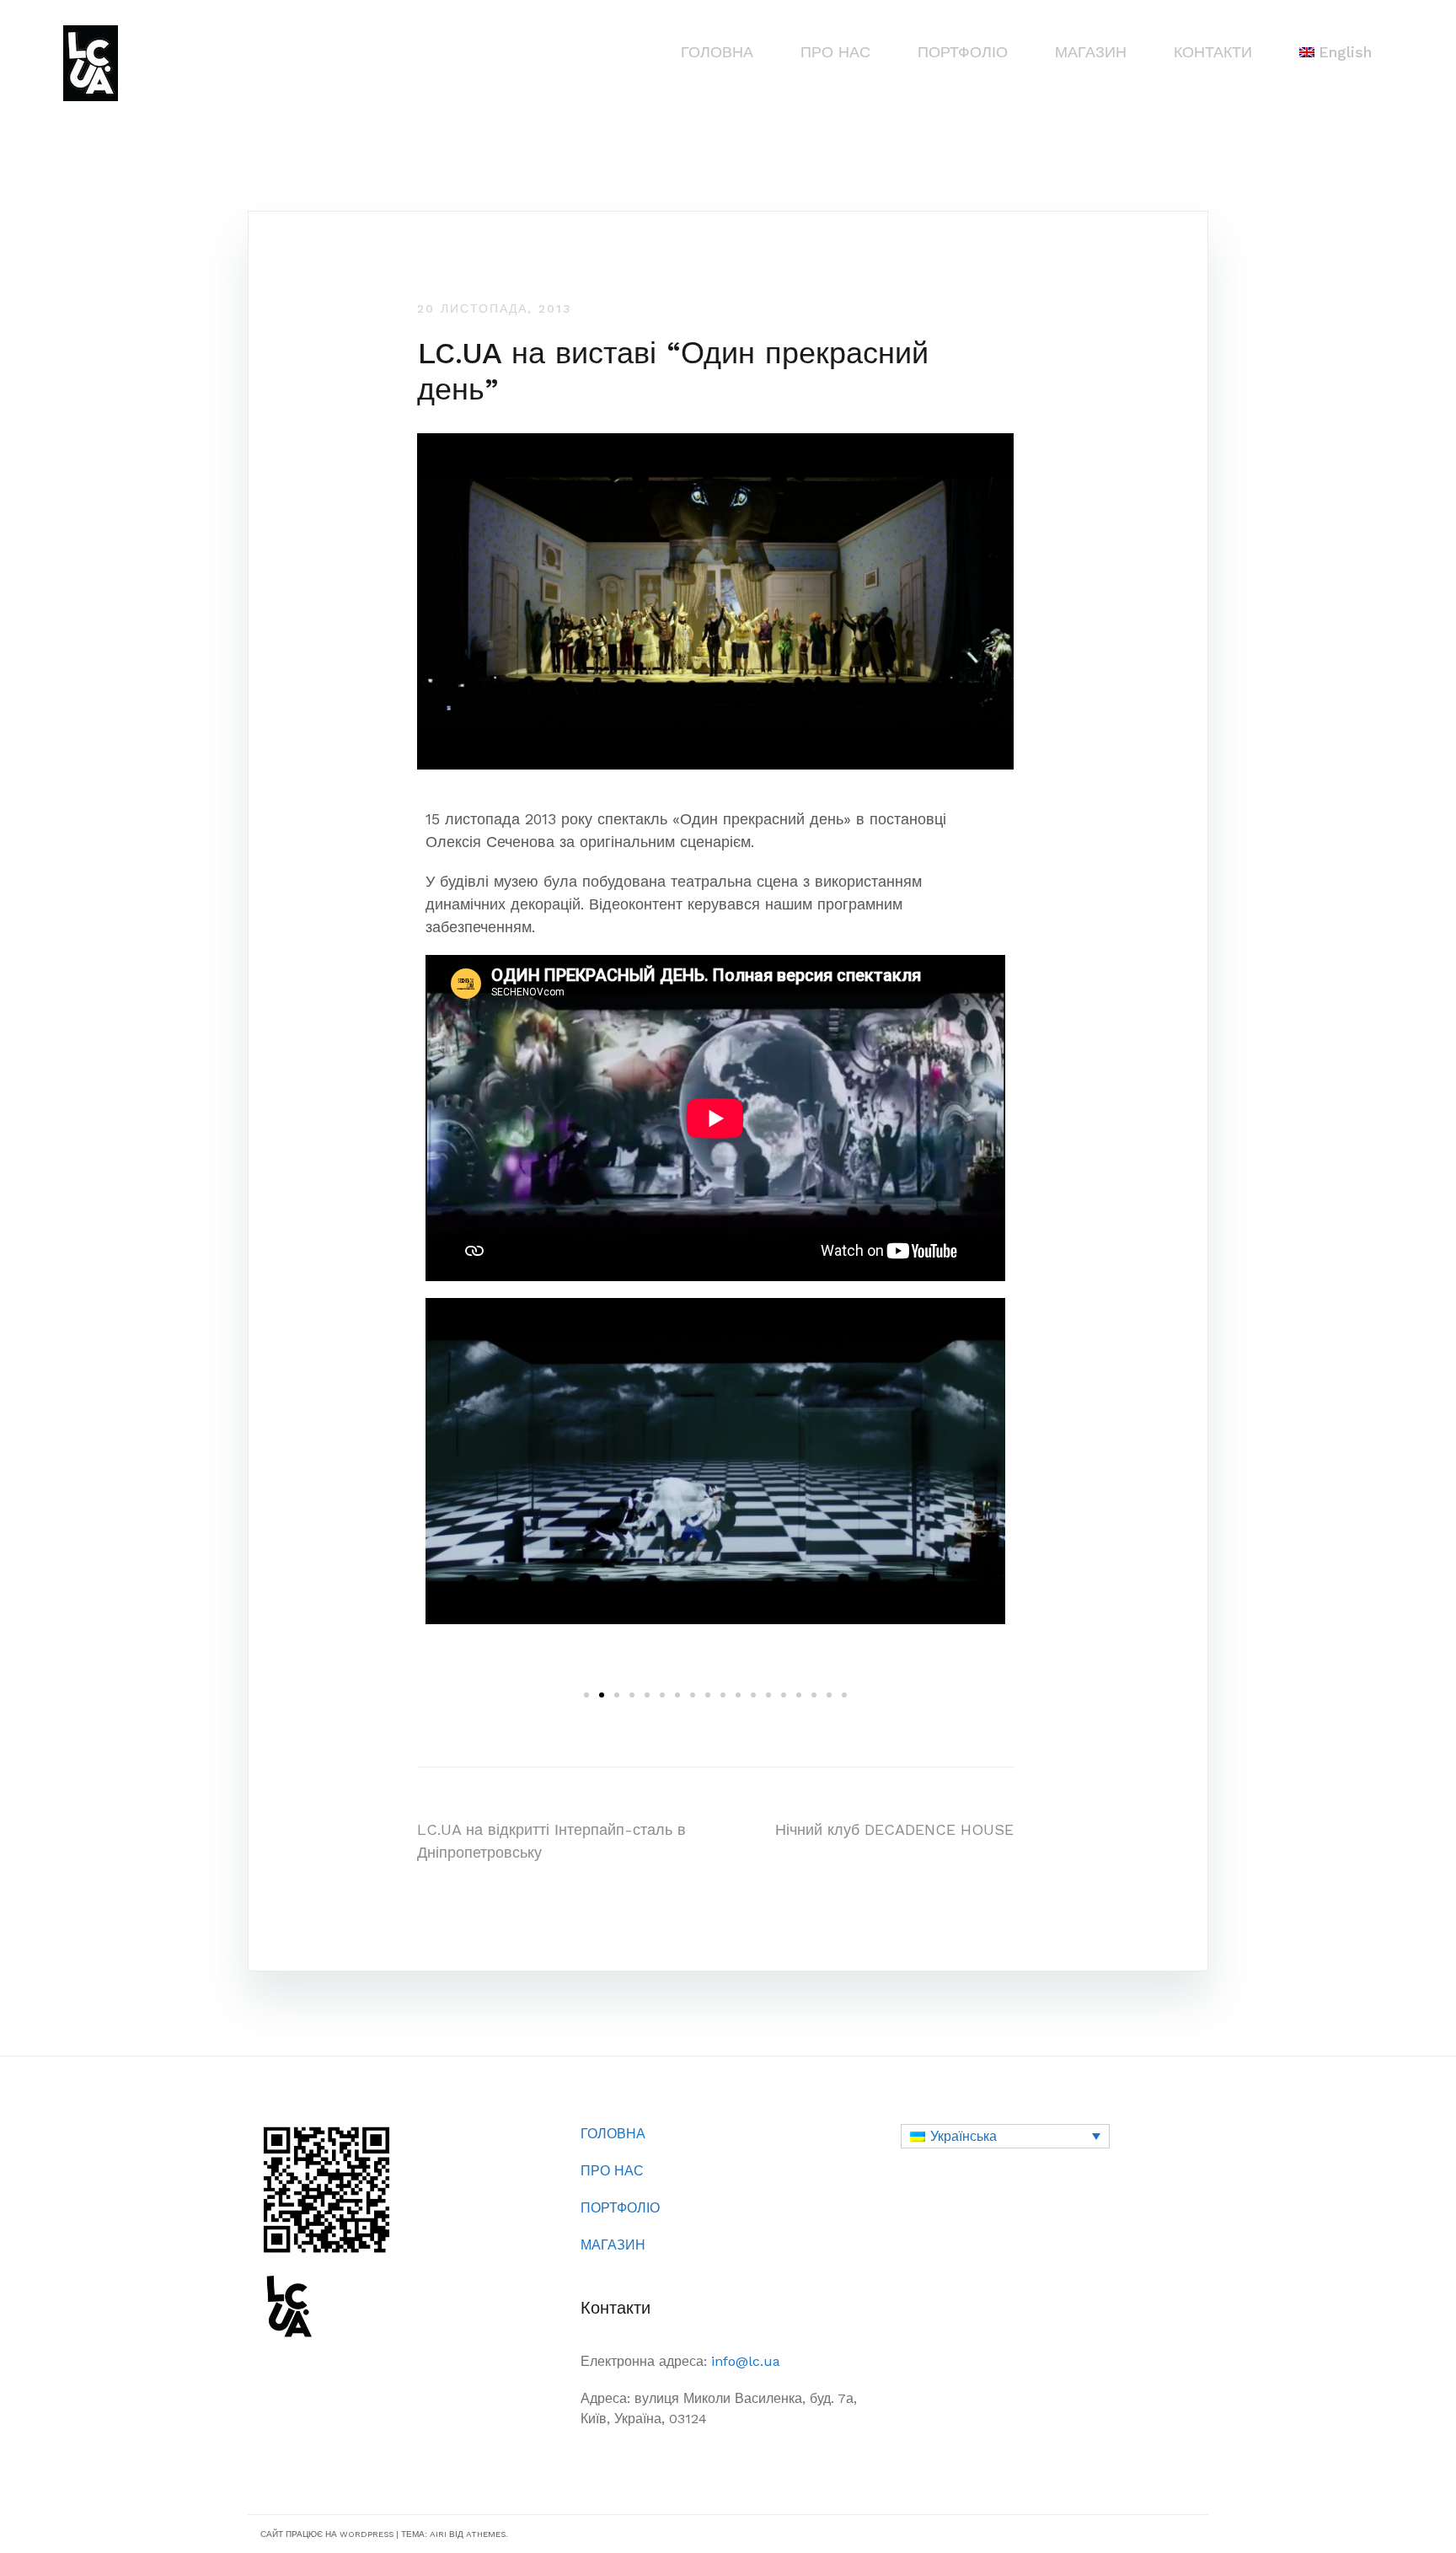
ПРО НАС (835, 52)
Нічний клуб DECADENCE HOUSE (894, 1829)
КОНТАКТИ (1213, 52)
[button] (586, 1695)
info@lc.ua (746, 2361)
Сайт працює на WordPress (327, 2534)
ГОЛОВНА (717, 52)
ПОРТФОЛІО (963, 52)
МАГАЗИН (1091, 52)
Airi (438, 2534)
